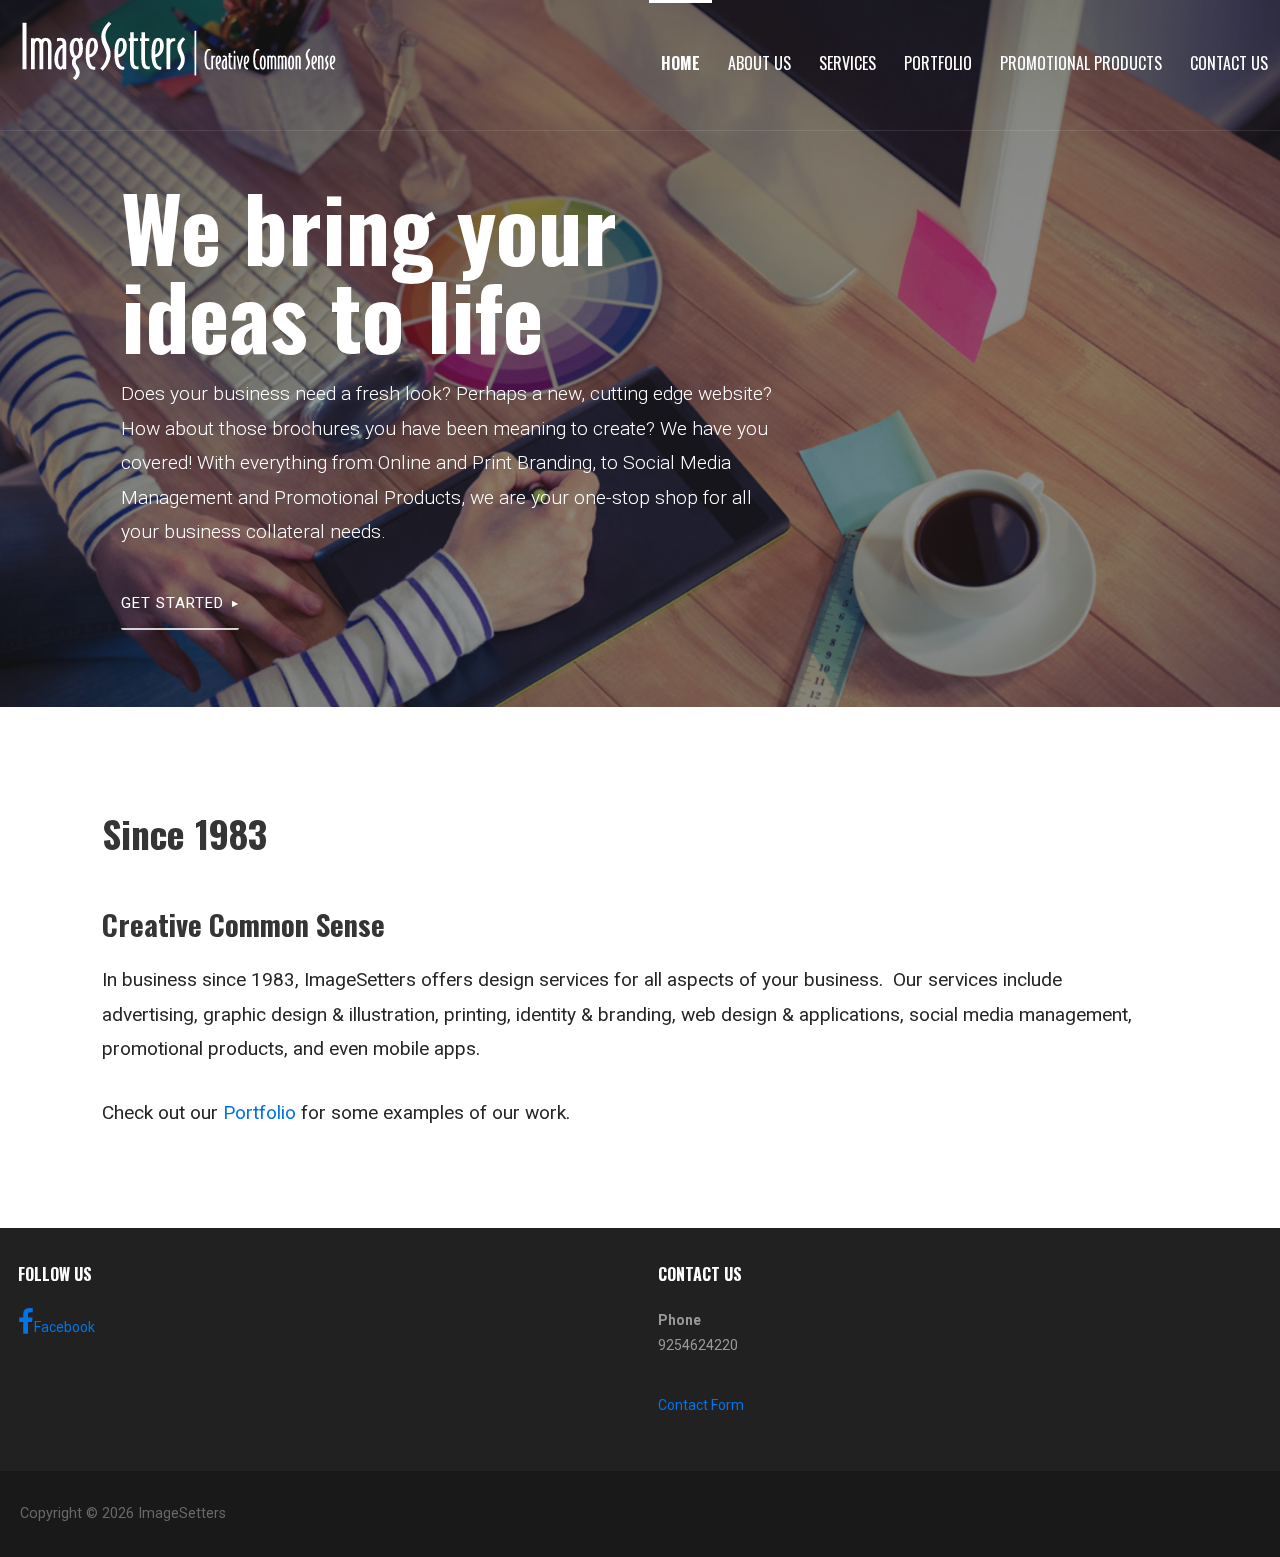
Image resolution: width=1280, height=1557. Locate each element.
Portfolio (938, 63)
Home (680, 63)
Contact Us (1229, 63)
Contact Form (701, 1405)
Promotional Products (1081, 63)
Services (847, 63)
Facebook (64, 1327)
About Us (759, 63)
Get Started (172, 603)
